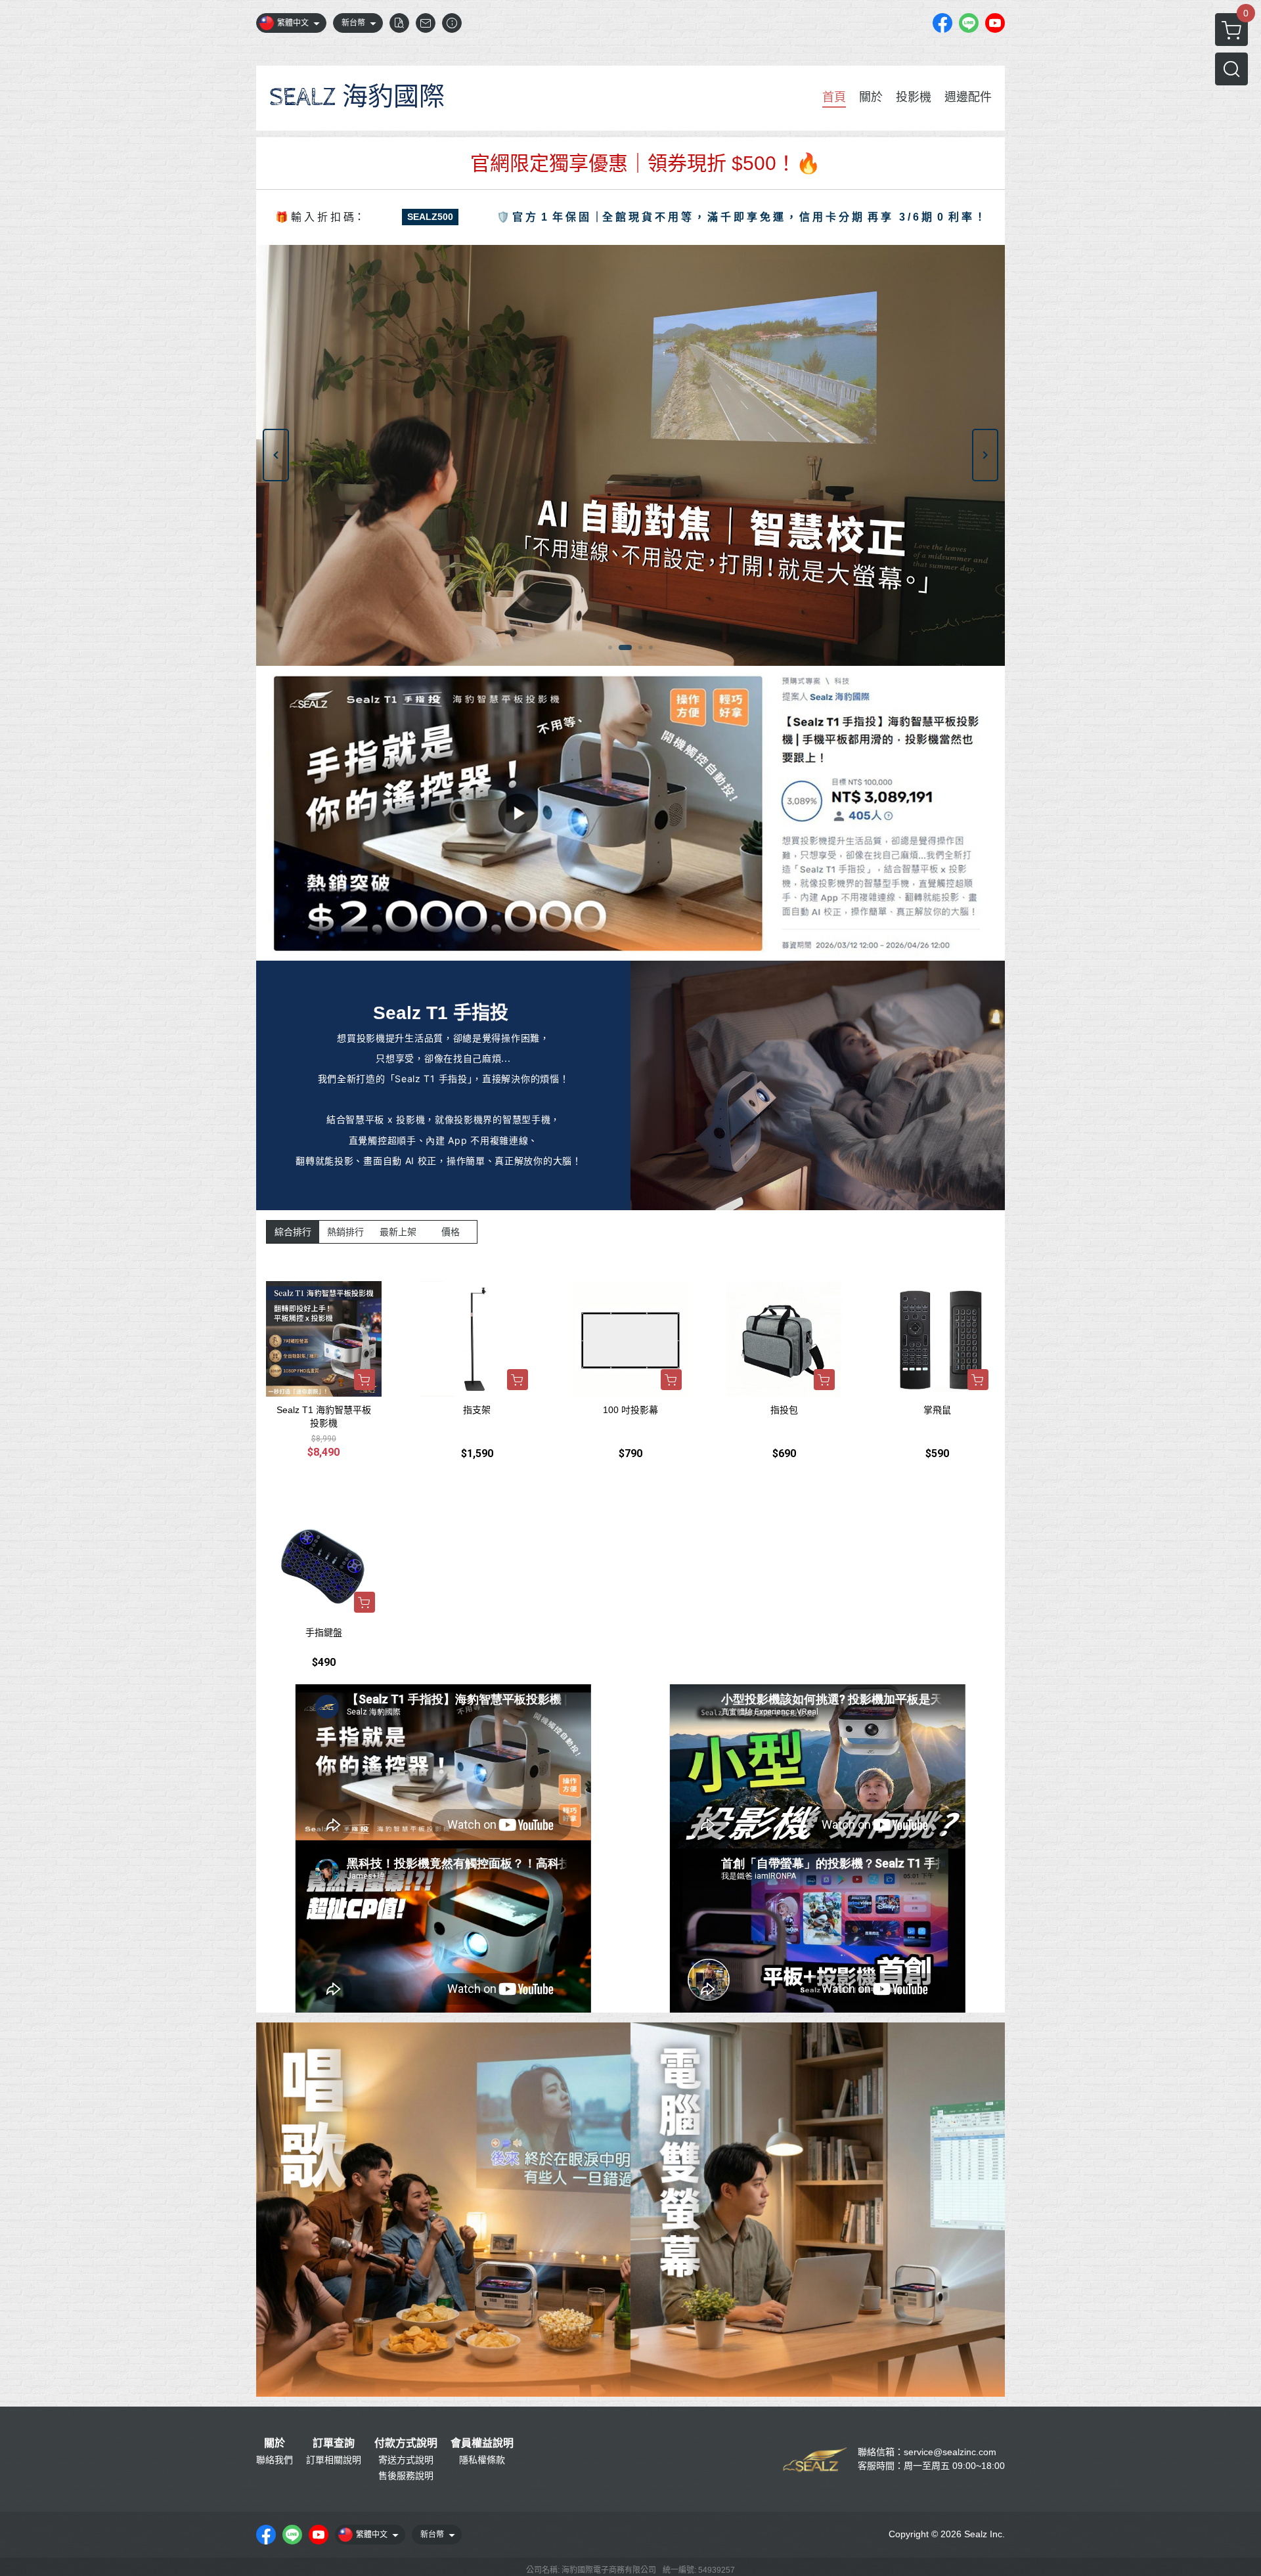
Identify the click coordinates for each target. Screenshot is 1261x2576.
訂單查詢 (334, 2443)
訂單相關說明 (334, 2460)
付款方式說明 (406, 2443)
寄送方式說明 (406, 2460)
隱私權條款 (482, 2460)
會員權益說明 (482, 2443)
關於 (275, 2443)
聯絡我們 (275, 2460)
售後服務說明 (406, 2476)
